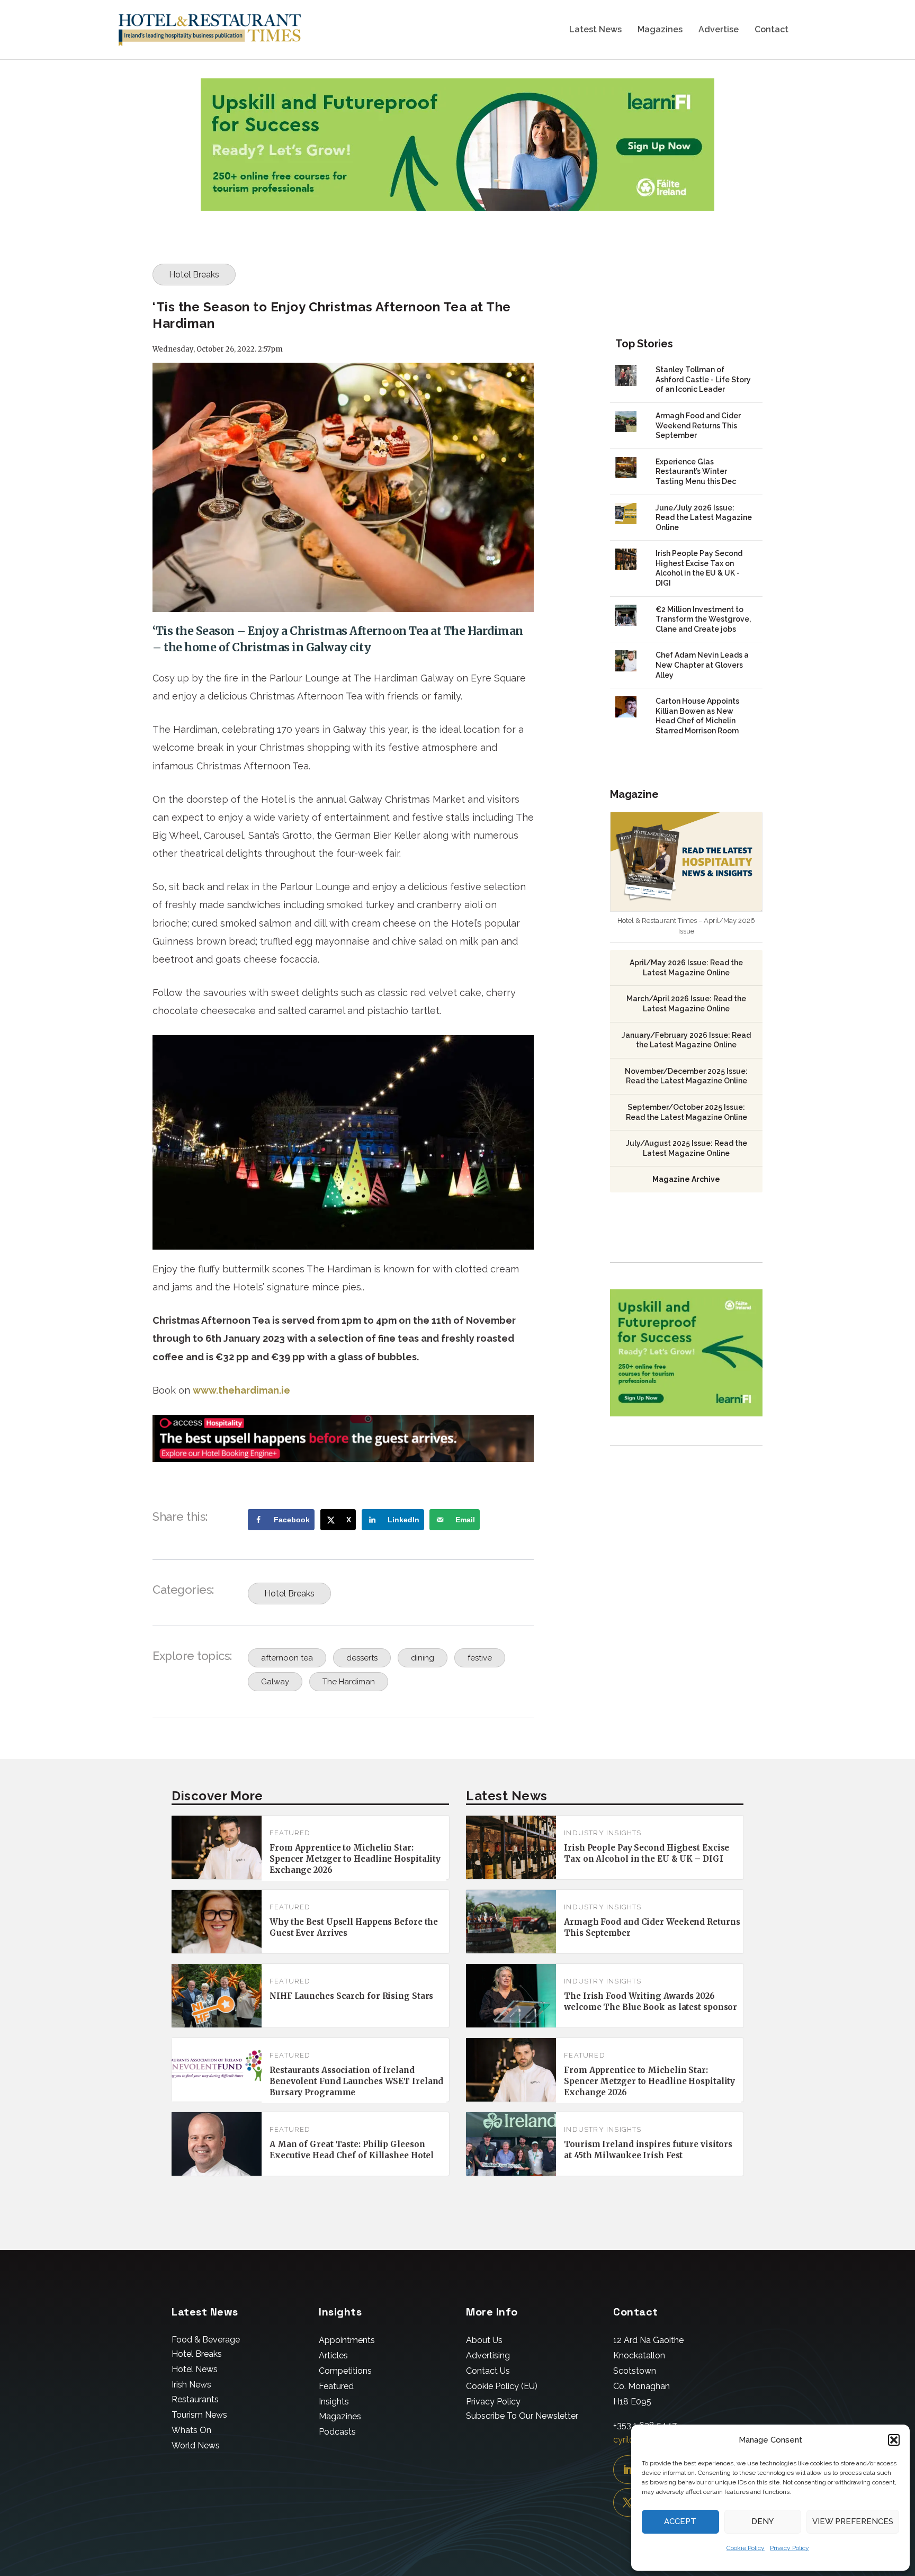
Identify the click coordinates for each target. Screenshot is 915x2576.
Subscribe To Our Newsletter (522, 2416)
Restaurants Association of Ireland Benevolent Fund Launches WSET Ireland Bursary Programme (356, 2081)
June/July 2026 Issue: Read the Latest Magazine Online (704, 518)
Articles (333, 2355)
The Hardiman (349, 1682)
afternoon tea (287, 1658)
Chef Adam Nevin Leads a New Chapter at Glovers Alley (702, 665)
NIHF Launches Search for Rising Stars (351, 1996)
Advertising (488, 2355)
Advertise (719, 30)
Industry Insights (603, 1833)
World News (196, 2445)
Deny (762, 2521)
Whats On (191, 2430)
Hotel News (195, 2369)
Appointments (347, 2340)
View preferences (853, 2521)
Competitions (345, 2371)
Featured (290, 1833)
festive (480, 1658)
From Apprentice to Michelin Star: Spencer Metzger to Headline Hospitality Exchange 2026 (355, 1859)
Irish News (191, 2385)
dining (423, 1658)
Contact (772, 30)
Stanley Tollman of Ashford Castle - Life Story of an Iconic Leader (703, 379)
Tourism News (199, 2415)
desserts (362, 1658)
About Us (484, 2340)
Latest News (595, 30)
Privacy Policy (790, 2548)
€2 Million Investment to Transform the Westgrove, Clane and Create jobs (703, 619)
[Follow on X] (627, 2502)
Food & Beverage (206, 2340)
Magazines (660, 30)
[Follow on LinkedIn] (627, 2470)
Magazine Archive (686, 1179)
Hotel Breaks (194, 275)
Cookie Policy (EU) (502, 2386)
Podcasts (337, 2432)
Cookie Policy (746, 2548)
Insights (334, 2402)
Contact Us (488, 2371)
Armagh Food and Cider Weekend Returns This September (698, 425)
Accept (680, 2521)
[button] (894, 2440)
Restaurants (195, 2399)
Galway (275, 1682)
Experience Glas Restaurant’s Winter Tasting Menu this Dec (696, 472)
